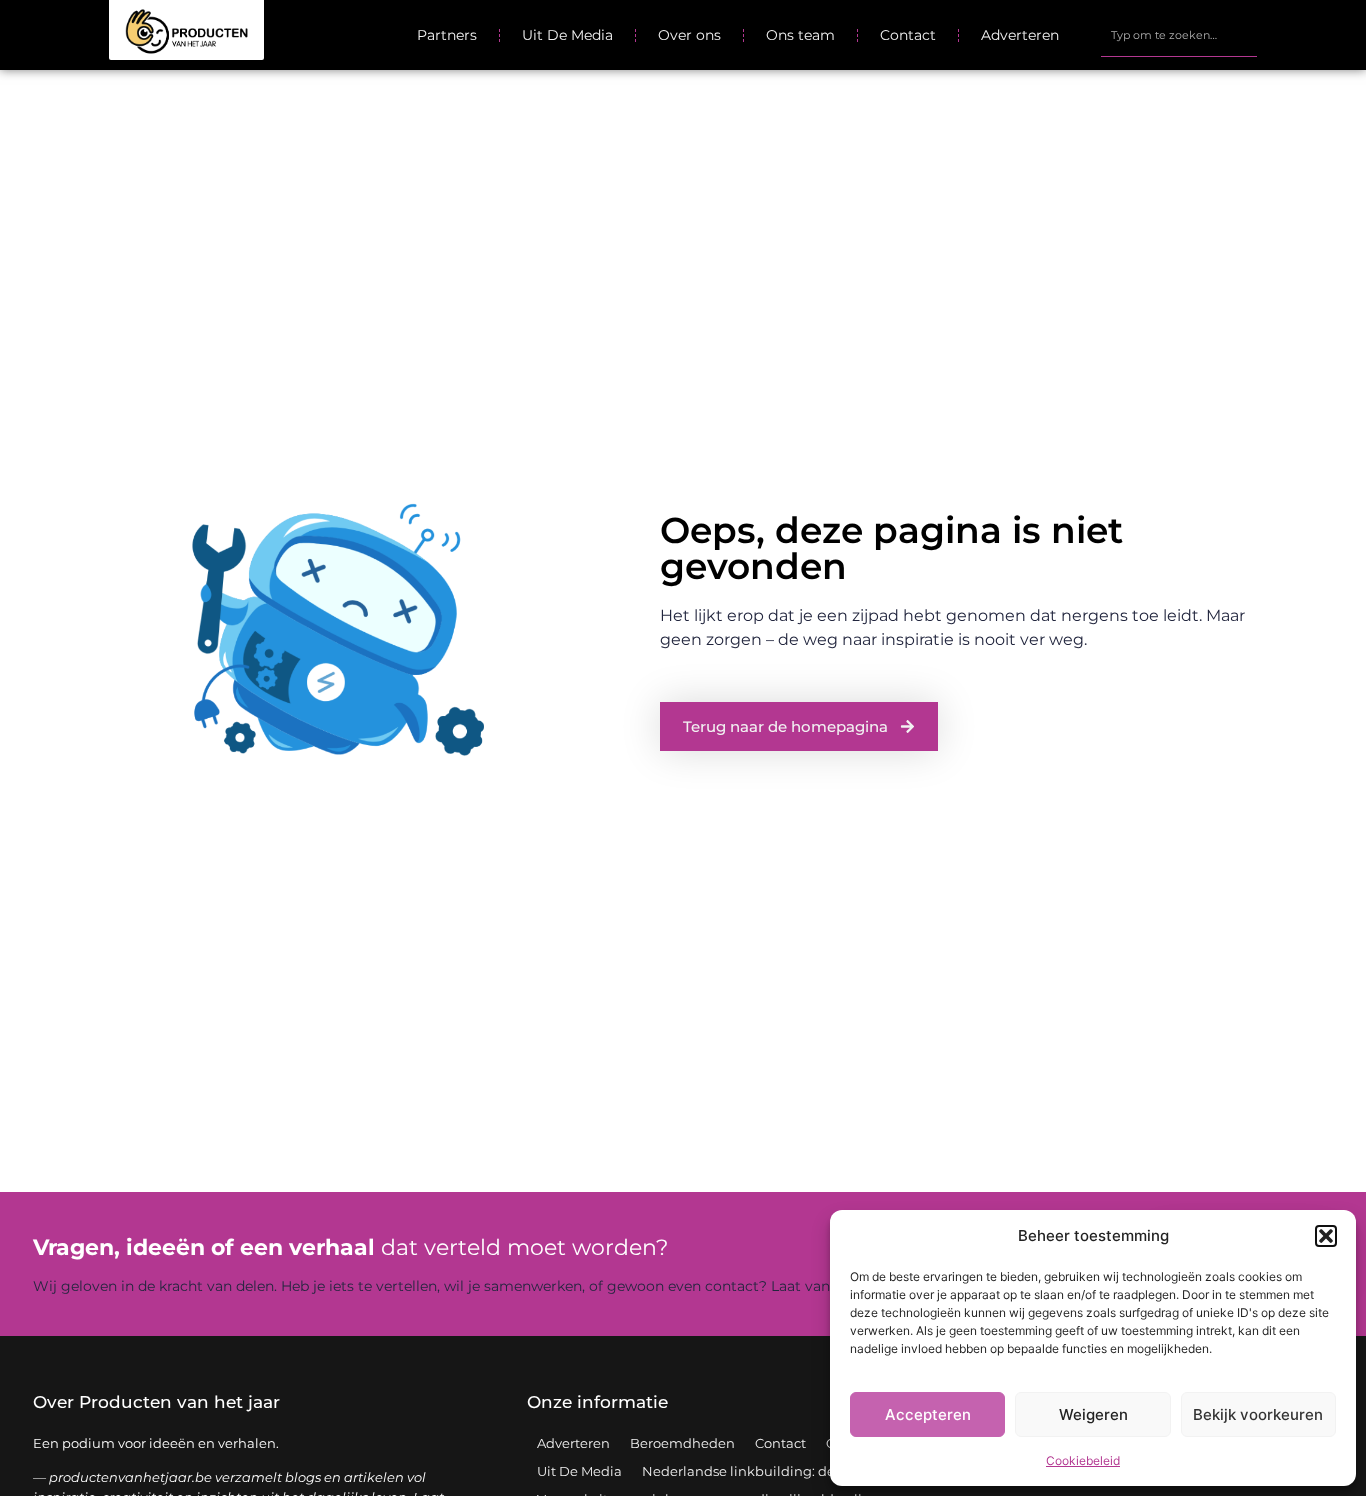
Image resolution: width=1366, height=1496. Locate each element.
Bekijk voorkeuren (1258, 1414)
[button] (1326, 1236)
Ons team (800, 35)
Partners (447, 35)
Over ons (689, 35)
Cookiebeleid (1083, 1460)
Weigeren (1093, 1414)
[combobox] (1178, 35)
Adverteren (1020, 35)
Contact (908, 35)
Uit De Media (567, 35)
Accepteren (928, 1414)
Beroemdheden (682, 1443)
